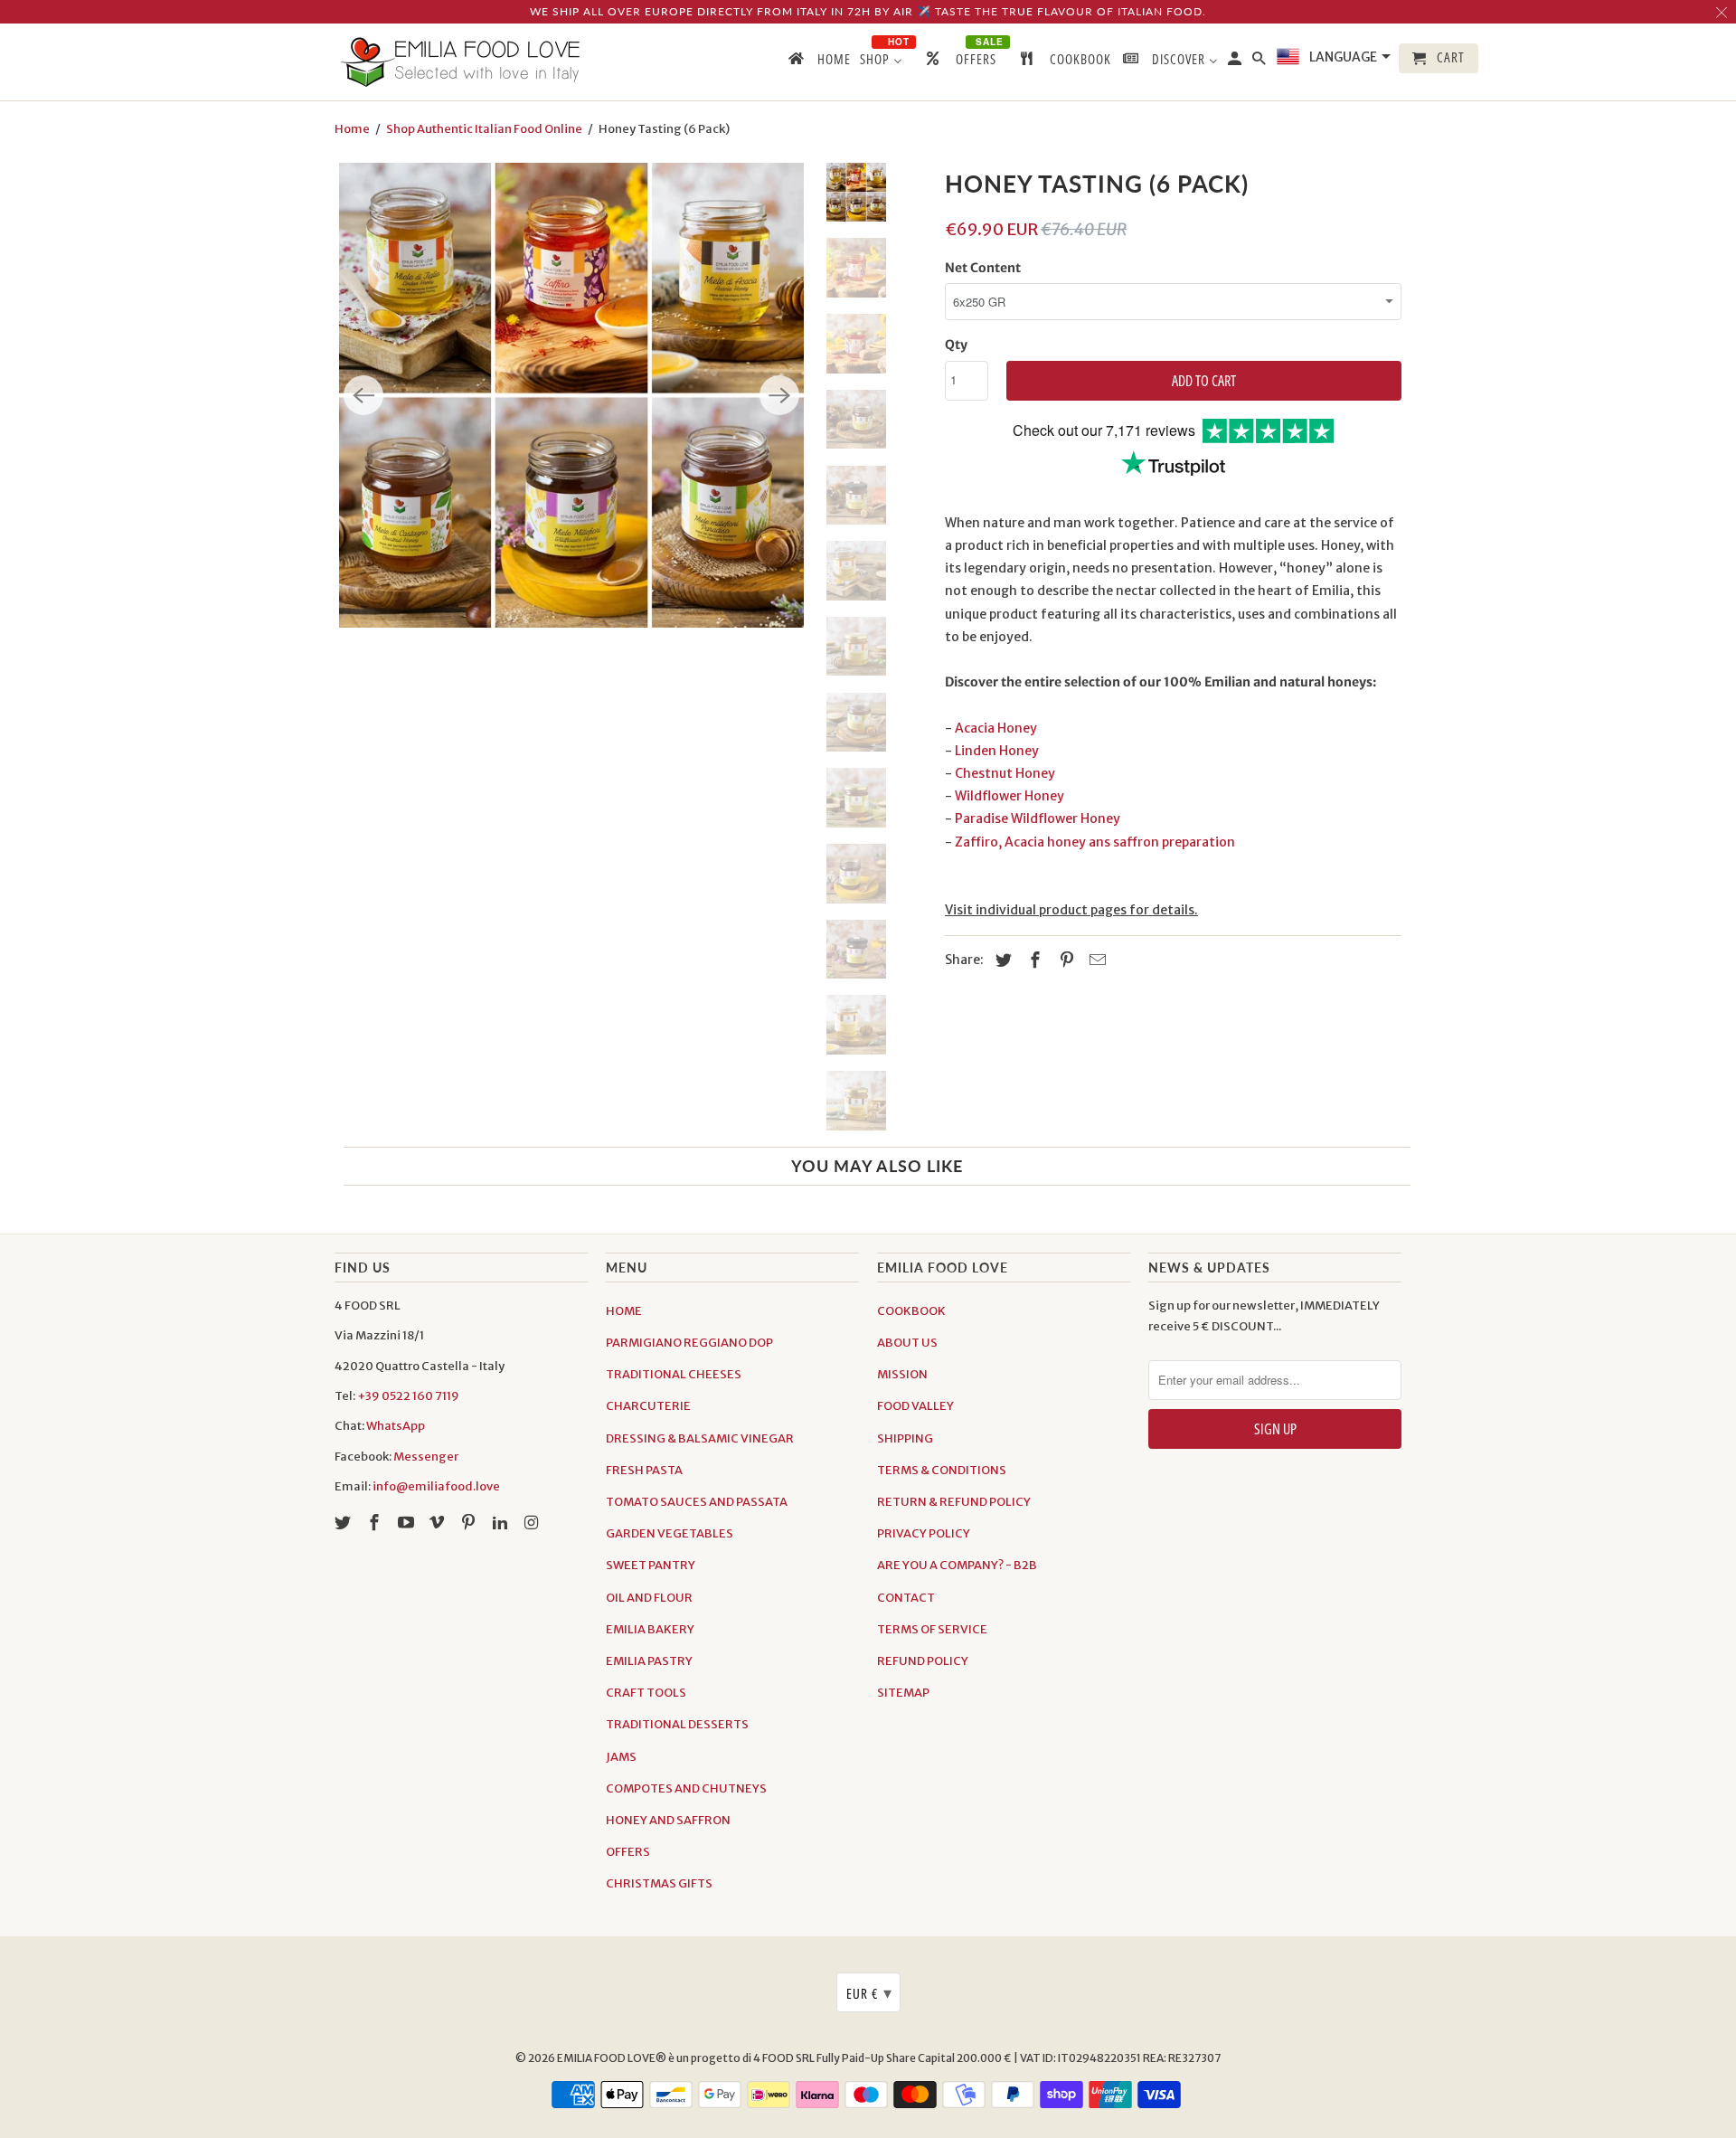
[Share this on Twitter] (1001, 960)
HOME (624, 1311)
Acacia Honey (996, 728)
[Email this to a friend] (1095, 960)
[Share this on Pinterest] (1064, 960)
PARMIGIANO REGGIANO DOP (689, 1343)
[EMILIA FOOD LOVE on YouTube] (408, 1523)
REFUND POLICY (923, 1661)
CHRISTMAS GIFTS (659, 1883)
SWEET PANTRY (651, 1565)
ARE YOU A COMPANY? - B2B (957, 1565)
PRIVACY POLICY (924, 1533)
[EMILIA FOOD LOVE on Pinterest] (470, 1523)
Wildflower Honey (1010, 796)
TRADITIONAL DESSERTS (677, 1724)
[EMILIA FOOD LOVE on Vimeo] (439, 1523)
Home (352, 129)
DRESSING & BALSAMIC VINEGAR (700, 1438)
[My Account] (1236, 62)
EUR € (869, 1992)
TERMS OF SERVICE (932, 1629)
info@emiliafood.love (436, 1486)
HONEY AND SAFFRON (668, 1820)
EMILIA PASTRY (649, 1661)
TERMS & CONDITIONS (942, 1470)
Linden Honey (997, 751)
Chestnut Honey (1005, 773)
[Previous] (363, 395)
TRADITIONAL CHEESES (674, 1374)
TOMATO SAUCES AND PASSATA (697, 1502)
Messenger (426, 1457)
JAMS (621, 1757)
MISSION (902, 1374)
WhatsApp (396, 1426)
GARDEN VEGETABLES (670, 1533)
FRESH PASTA (644, 1470)
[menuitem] (818, 62)
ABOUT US (907, 1343)
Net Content (983, 268)
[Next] (779, 395)
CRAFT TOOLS (646, 1693)
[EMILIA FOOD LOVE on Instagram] (533, 1523)
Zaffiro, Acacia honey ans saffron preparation (1095, 842)
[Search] (1260, 62)
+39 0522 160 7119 (408, 1396)
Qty (956, 345)
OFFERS (628, 1852)
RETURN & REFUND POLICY (954, 1502)
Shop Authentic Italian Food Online (484, 129)
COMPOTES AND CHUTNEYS (686, 1788)
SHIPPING (905, 1438)
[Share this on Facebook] (1033, 960)
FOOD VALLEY (915, 1406)
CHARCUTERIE (648, 1406)
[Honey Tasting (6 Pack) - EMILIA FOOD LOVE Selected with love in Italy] (571, 395)
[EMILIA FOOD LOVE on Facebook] (376, 1523)
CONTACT (906, 1598)
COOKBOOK (911, 1311)
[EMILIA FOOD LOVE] (461, 62)
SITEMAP (903, 1693)
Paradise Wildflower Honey (1038, 818)
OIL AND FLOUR (649, 1598)
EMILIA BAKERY (650, 1629)
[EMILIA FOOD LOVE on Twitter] (344, 1523)
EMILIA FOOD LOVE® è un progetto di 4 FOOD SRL (687, 2058)
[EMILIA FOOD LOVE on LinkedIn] (502, 1523)
